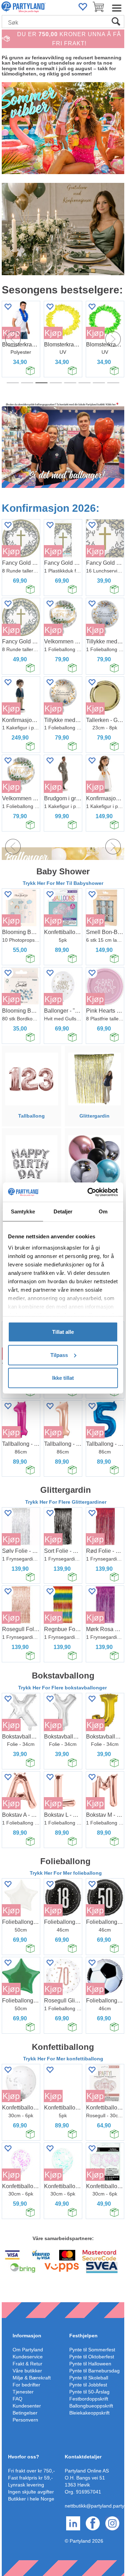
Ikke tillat (63, 1378)
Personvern (25, 2420)
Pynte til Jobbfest (88, 2385)
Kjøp (39, 333)
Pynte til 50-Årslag (89, 2392)
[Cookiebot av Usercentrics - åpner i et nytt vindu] (89, 1192)
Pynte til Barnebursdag (94, 2371)
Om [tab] (103, 1211)
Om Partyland (28, 2350)
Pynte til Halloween (90, 2364)
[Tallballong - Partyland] (32, 1078)
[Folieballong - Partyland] (94, 1161)
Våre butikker (27, 2371)
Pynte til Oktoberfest (92, 2357)
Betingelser (25, 2413)
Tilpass (59, 1355)
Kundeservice (28, 2357)
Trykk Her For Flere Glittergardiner (66, 1502)
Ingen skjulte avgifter (31, 2492)
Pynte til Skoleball (89, 2378)
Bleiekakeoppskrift (89, 2413)
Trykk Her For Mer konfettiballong (63, 2059)
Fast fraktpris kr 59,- (30, 2478)
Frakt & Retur (27, 2364)
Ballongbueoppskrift (91, 2406)
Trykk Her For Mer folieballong (66, 1873)
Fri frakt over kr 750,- (31, 2471)
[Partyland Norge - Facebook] (93, 2523)
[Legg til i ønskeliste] (36, 307)
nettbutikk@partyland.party (94, 2506)
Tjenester (23, 2392)
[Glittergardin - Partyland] (94, 1078)
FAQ (17, 2399)
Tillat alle (63, 1332)
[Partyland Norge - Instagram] (112, 2523)
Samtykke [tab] (23, 1211)
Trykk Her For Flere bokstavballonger (63, 1688)
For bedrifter (26, 2385)
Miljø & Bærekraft (32, 2378)
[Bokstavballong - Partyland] (32, 1161)
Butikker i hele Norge (31, 2499)
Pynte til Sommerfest (92, 2350)
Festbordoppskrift (89, 2399)
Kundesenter (27, 2406)
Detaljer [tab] (63, 1211)
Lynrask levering (26, 2485)
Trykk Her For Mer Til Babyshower (63, 883)
